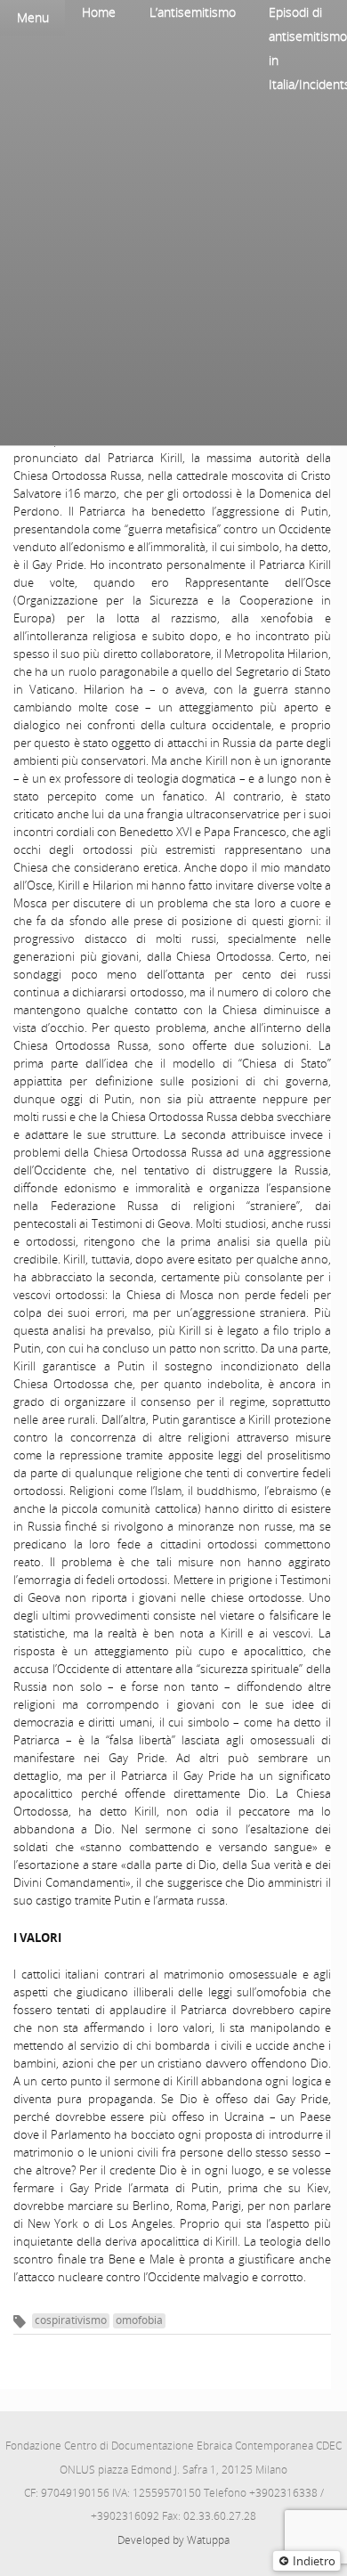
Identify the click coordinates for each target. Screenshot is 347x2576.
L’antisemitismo (193, 12)
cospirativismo (71, 2320)
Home (99, 12)
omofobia (139, 2320)
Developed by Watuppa (173, 2540)
